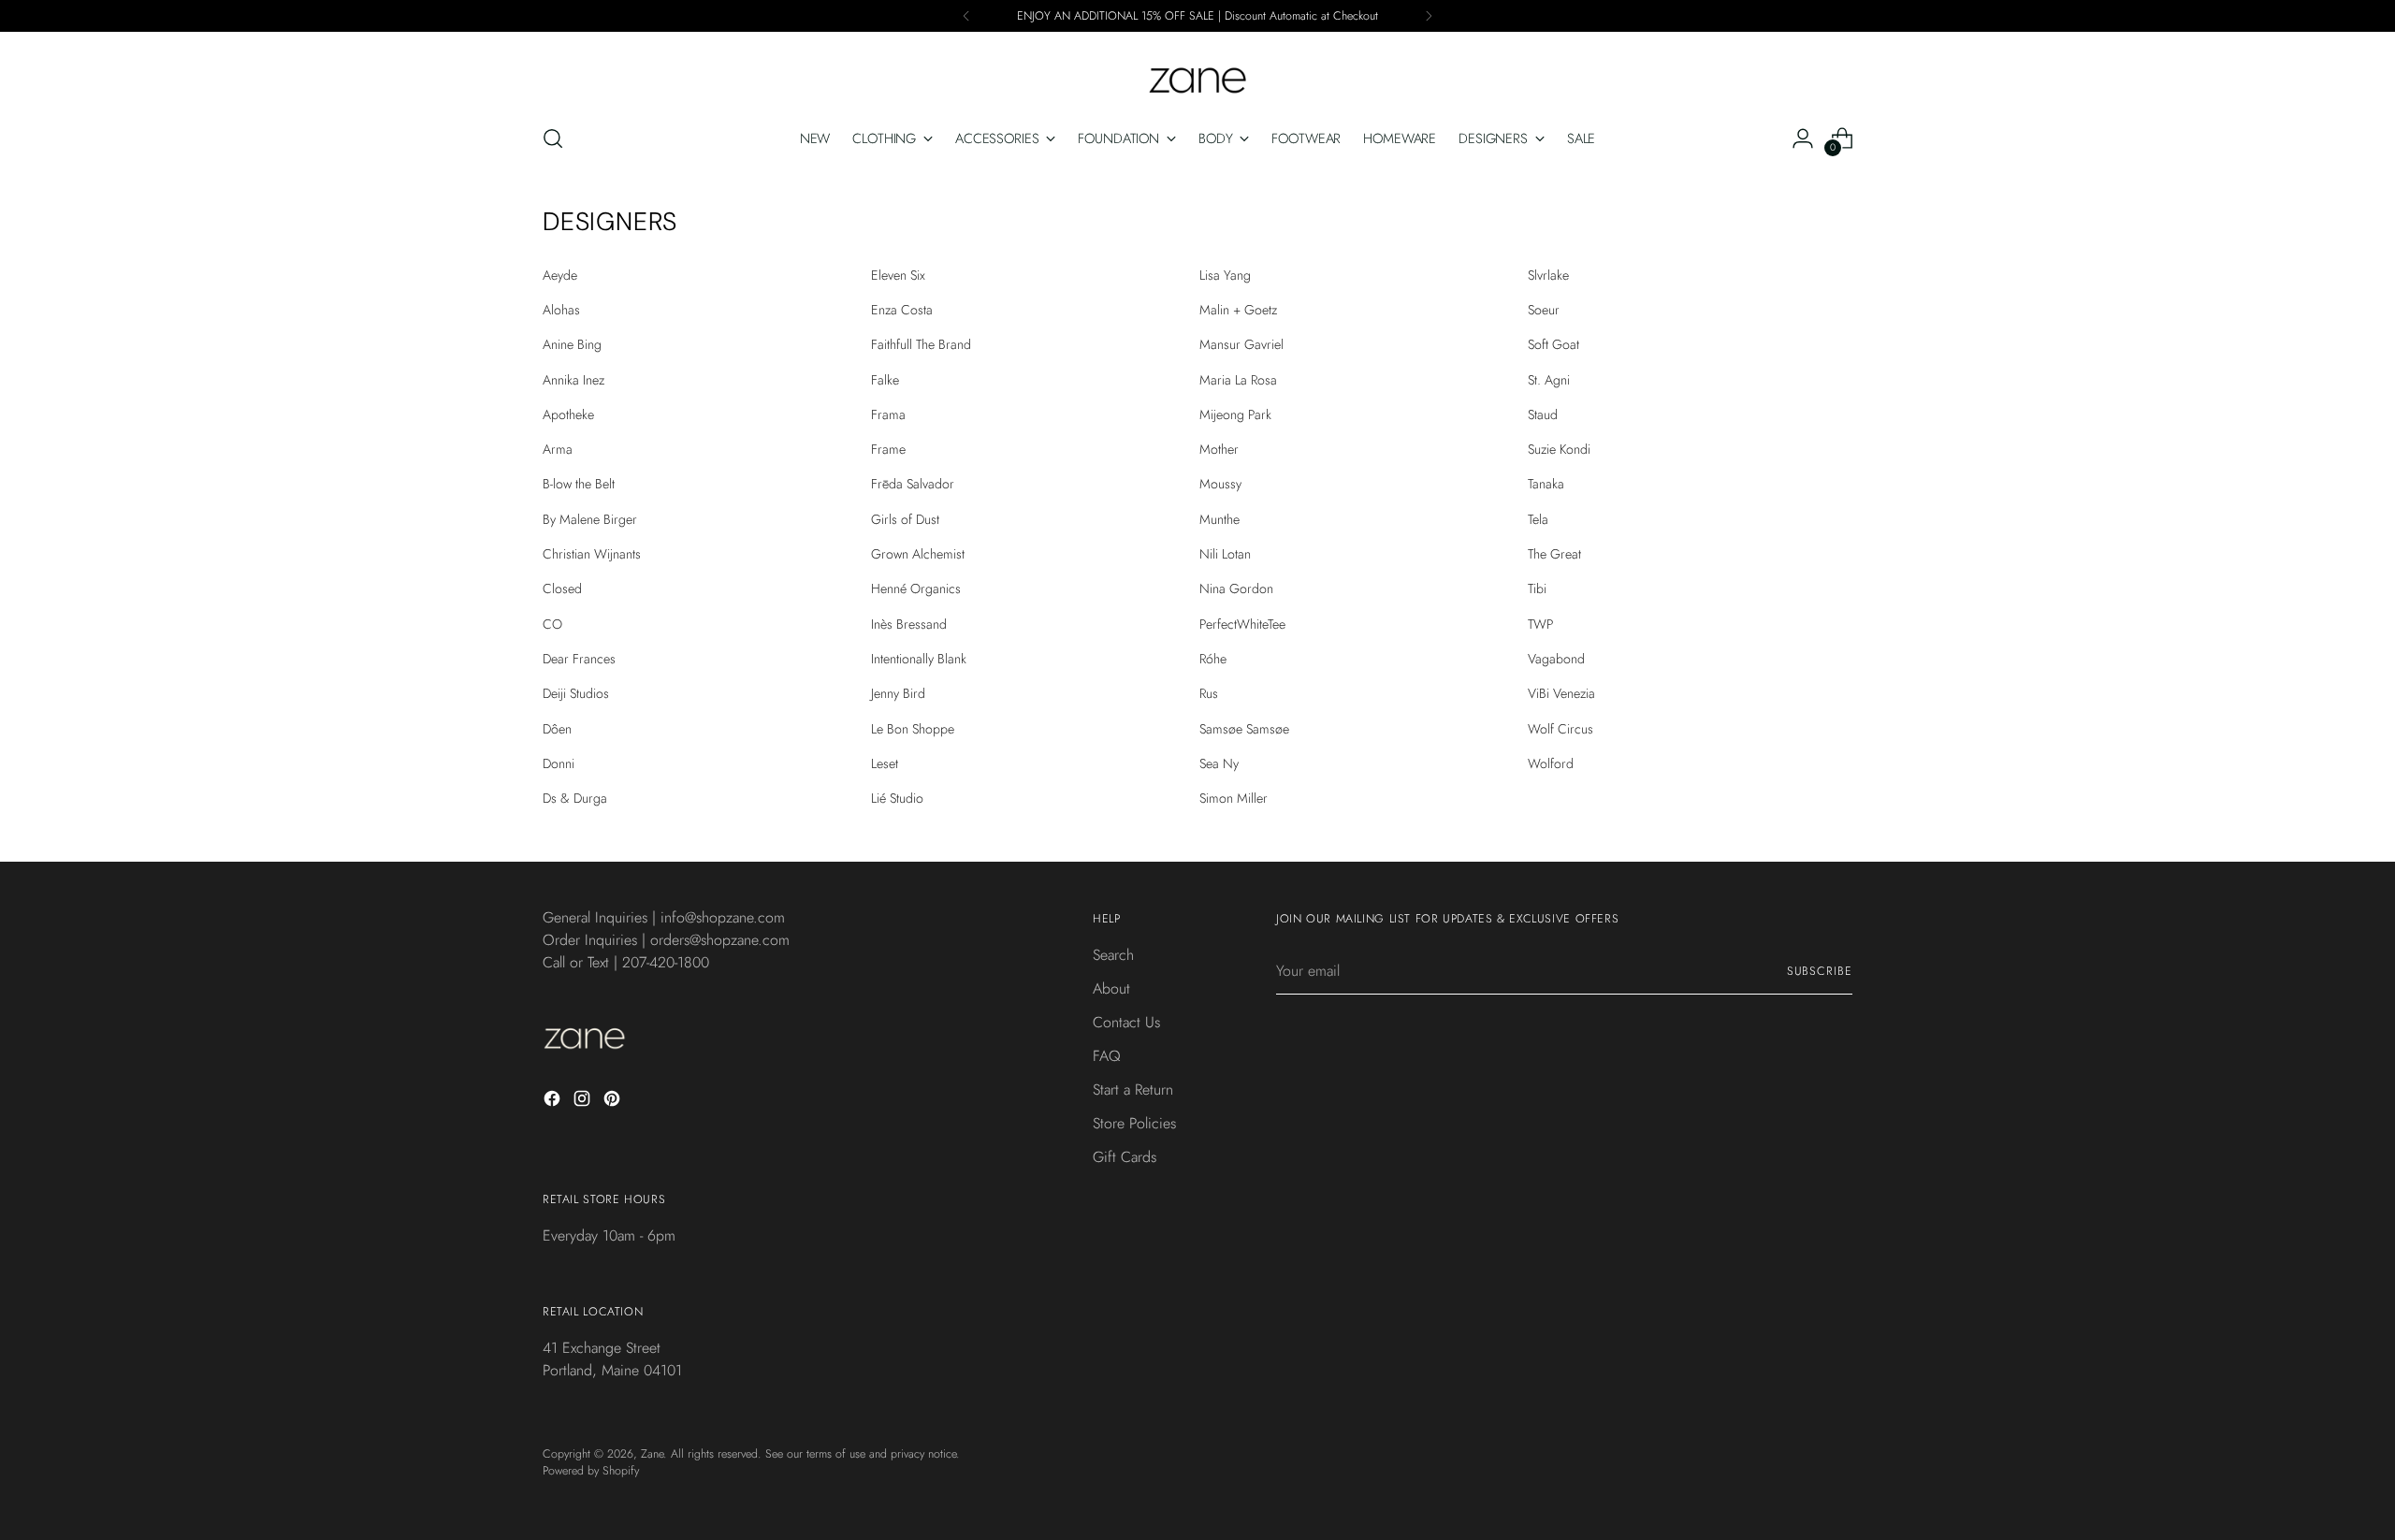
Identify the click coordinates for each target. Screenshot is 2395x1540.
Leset (885, 763)
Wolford (1551, 763)
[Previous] (966, 16)
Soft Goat (1553, 344)
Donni (559, 763)
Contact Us (1126, 1022)
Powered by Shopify (591, 1471)
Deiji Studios (576, 693)
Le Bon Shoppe (913, 729)
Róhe (1213, 659)
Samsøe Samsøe (1244, 729)
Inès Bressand (909, 624)
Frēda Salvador (913, 484)
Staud (1543, 414)
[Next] (1429, 16)
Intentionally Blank (919, 659)
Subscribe (1820, 971)
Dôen (557, 729)
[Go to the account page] (1803, 138)
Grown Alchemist (918, 554)
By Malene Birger (590, 519)
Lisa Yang (1225, 275)
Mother (1219, 449)
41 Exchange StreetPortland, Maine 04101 (612, 1359)
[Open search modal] (553, 138)
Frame (888, 449)
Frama (888, 414)
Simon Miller (1234, 798)
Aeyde (560, 275)
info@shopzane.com (723, 917)
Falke (885, 380)
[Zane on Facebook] (554, 1102)
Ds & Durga (575, 798)
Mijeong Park (1235, 414)
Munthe (1219, 519)
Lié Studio (897, 798)
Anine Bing (572, 344)
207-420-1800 (666, 962)
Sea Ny (1219, 763)
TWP (1540, 624)
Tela (1538, 519)
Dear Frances (579, 659)
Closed (562, 588)
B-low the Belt (579, 484)
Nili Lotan (1225, 554)
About (1111, 988)
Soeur (1544, 310)
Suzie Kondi (1559, 449)
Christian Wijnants (592, 554)
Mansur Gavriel (1241, 344)
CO (552, 624)
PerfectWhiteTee (1242, 624)
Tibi (1537, 588)
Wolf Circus (1560, 729)
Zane (652, 1454)
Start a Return (1133, 1090)
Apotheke (568, 414)
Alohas (561, 310)
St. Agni (1549, 380)
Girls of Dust (905, 519)
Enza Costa (902, 310)
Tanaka (1546, 484)
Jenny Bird (898, 693)
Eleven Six (898, 275)
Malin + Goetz (1238, 310)
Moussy (1220, 484)
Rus (1209, 693)
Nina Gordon (1236, 588)
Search (1113, 955)
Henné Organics (916, 588)
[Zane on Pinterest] (614, 1102)
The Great (1554, 554)
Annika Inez (573, 380)
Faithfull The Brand (921, 344)
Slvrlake (1548, 275)
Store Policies (1134, 1123)
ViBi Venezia (1561, 693)
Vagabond (1556, 659)
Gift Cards (1125, 1157)
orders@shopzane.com (720, 940)
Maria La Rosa (1238, 380)
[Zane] (1197, 71)
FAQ (1107, 1056)
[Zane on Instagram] (584, 1102)
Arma (558, 449)
